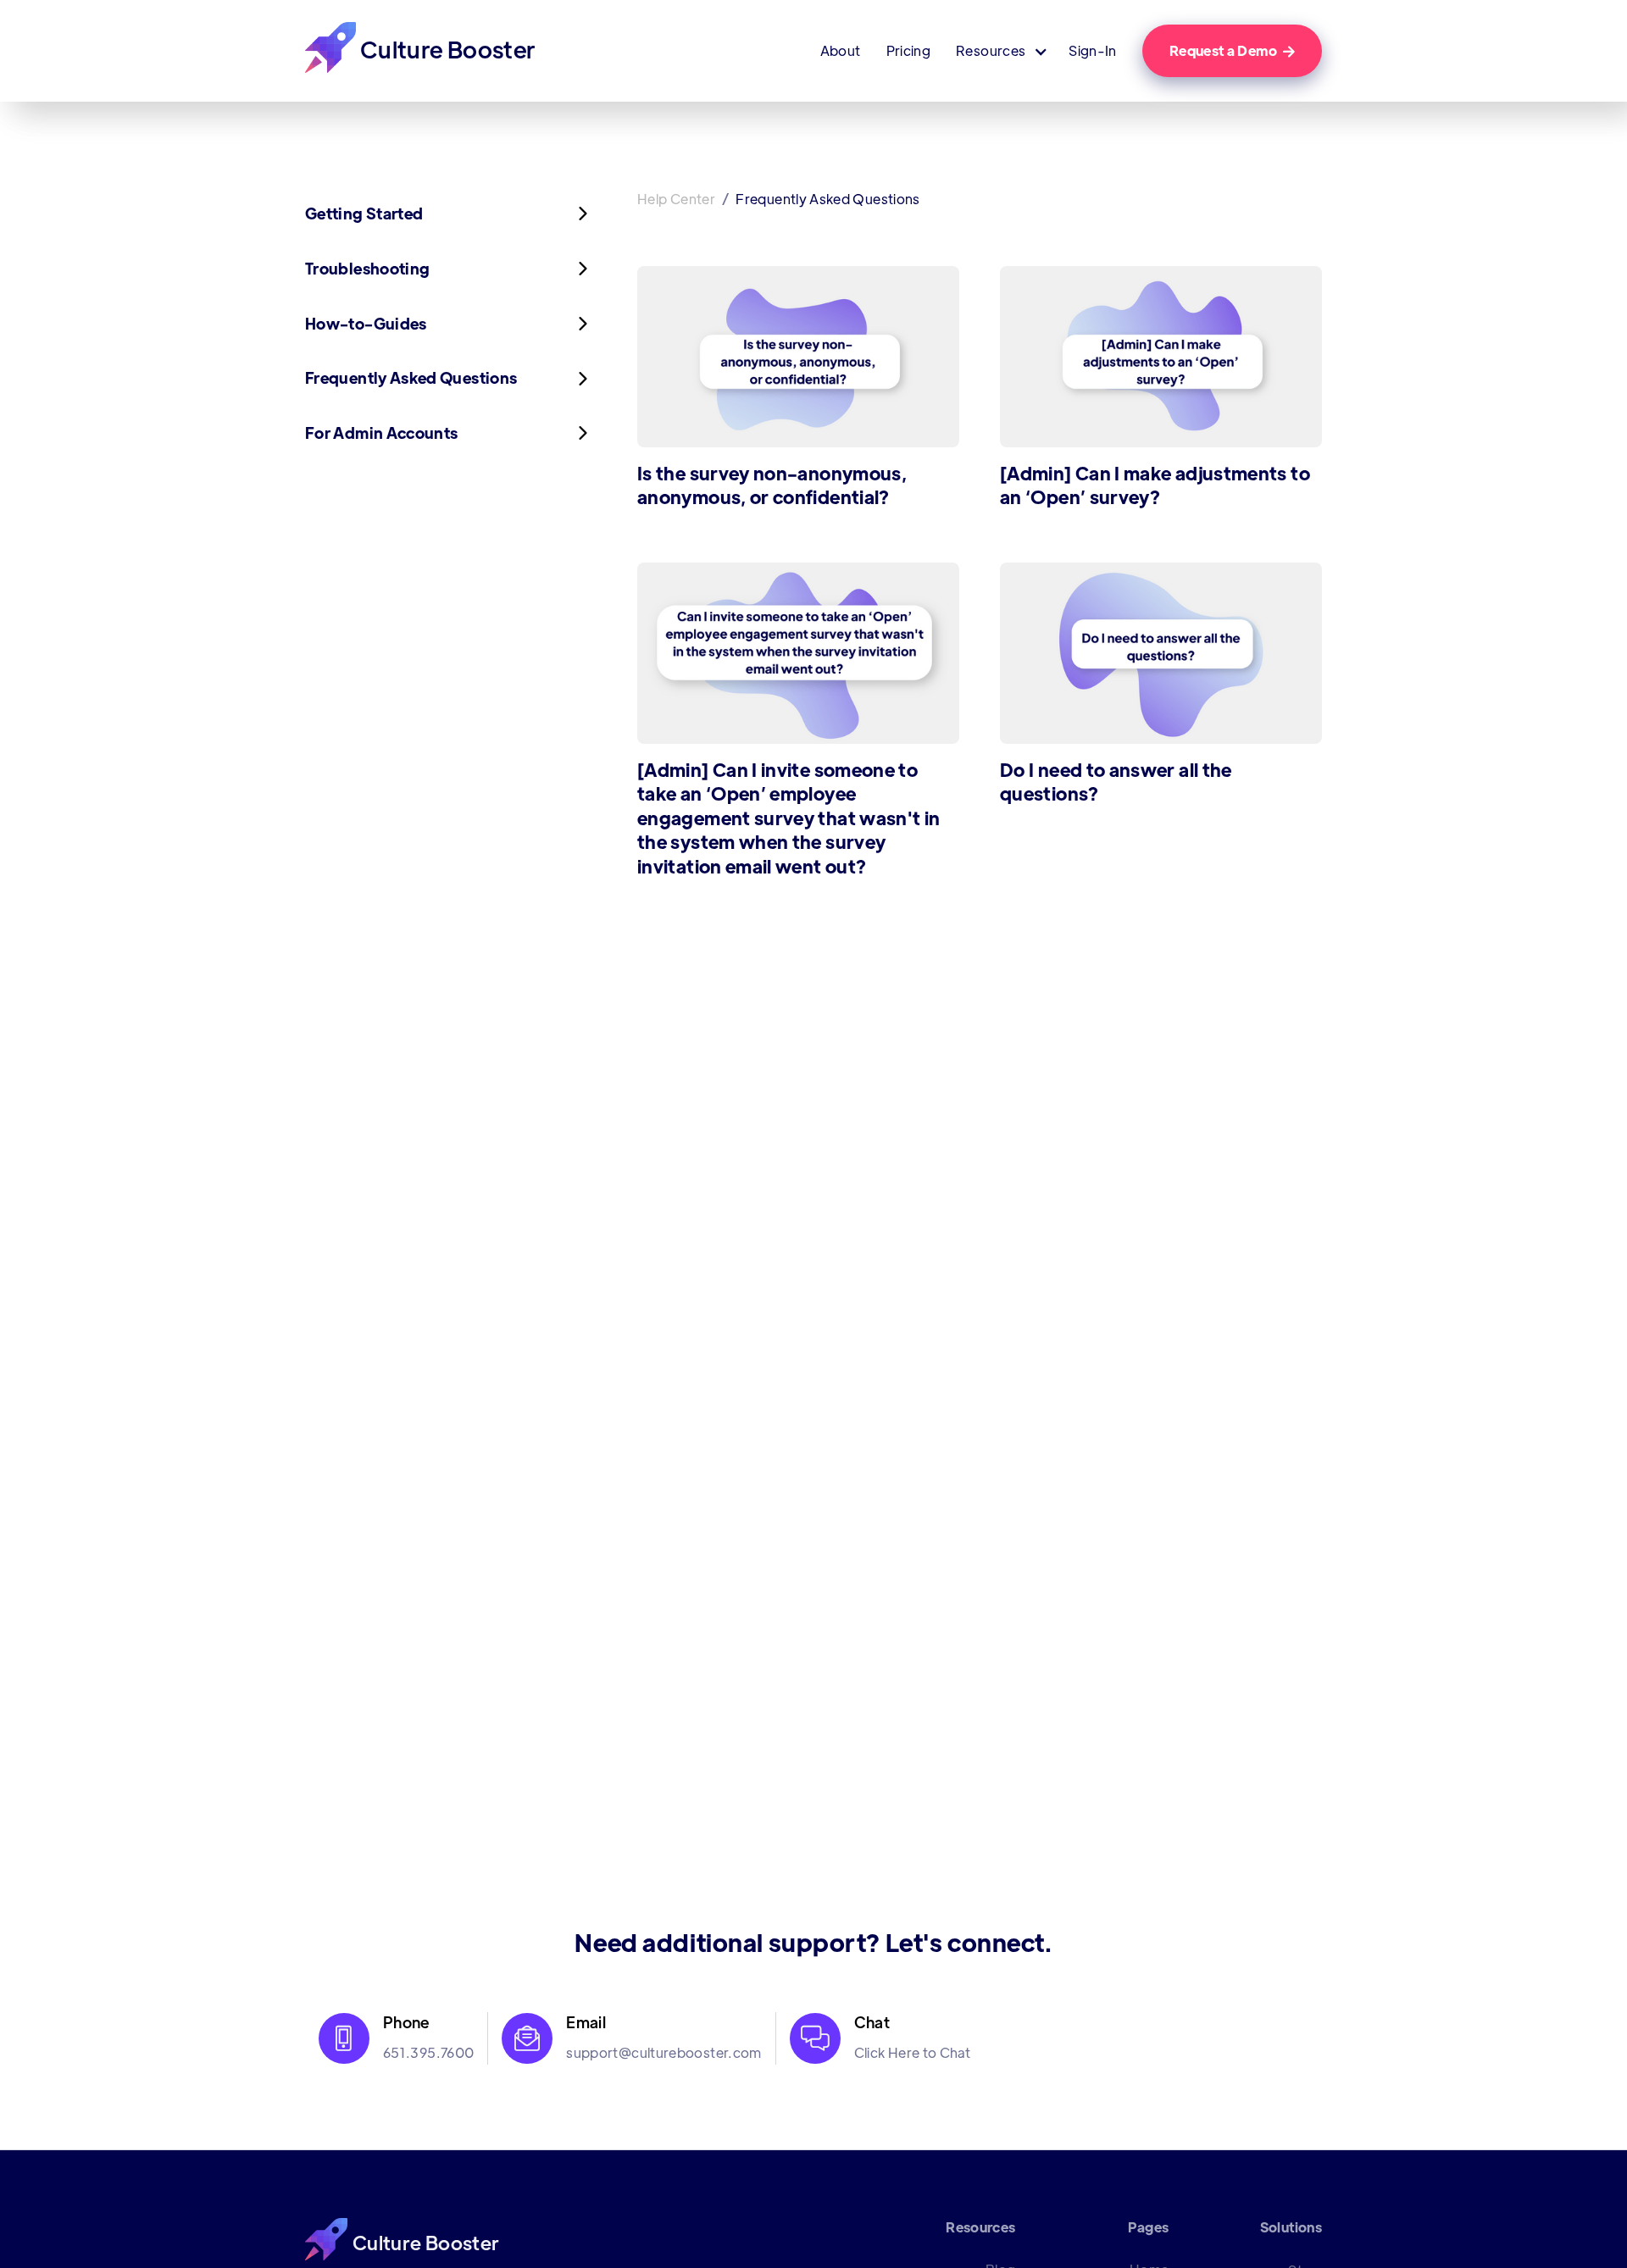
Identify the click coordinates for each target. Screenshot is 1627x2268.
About (841, 51)
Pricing (909, 51)
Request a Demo (1232, 50)
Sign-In (1093, 51)
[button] (1000, 51)
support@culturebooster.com (664, 2052)
